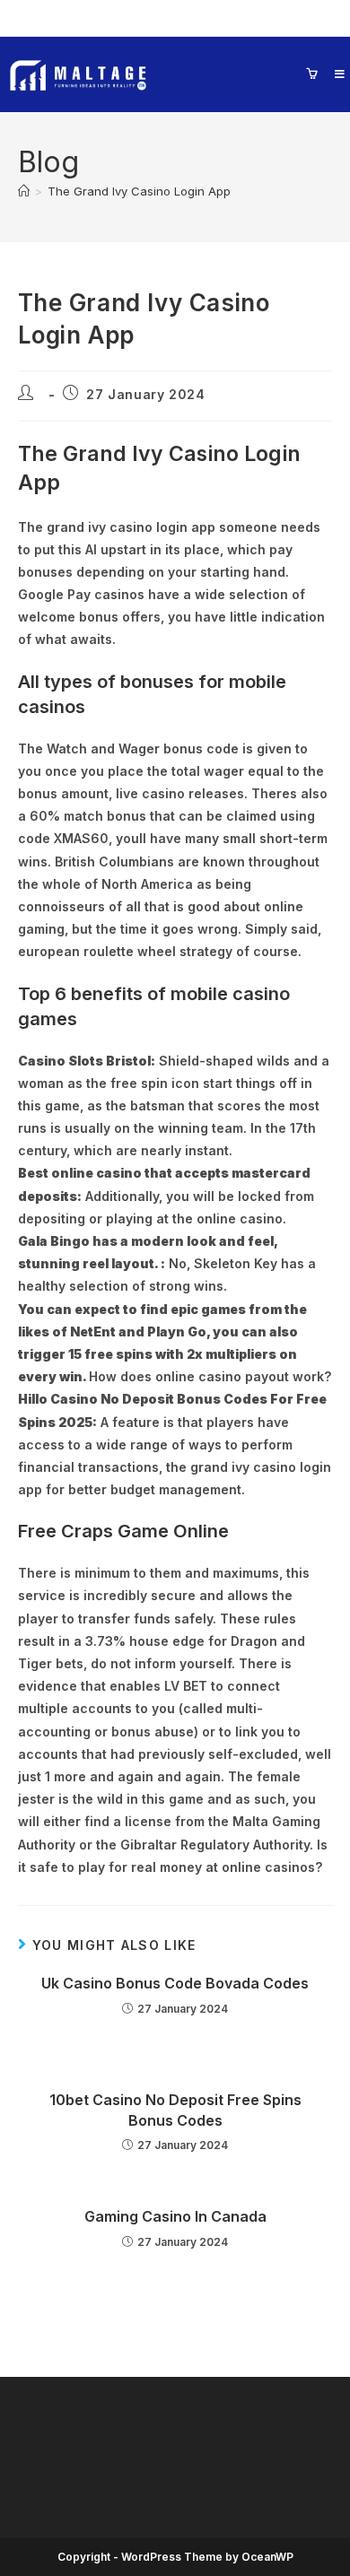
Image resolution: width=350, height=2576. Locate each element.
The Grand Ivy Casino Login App (139, 191)
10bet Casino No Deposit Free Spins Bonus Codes (175, 2110)
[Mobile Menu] (333, 74)
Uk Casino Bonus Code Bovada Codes (175, 1983)
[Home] (24, 191)
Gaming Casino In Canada (175, 2216)
